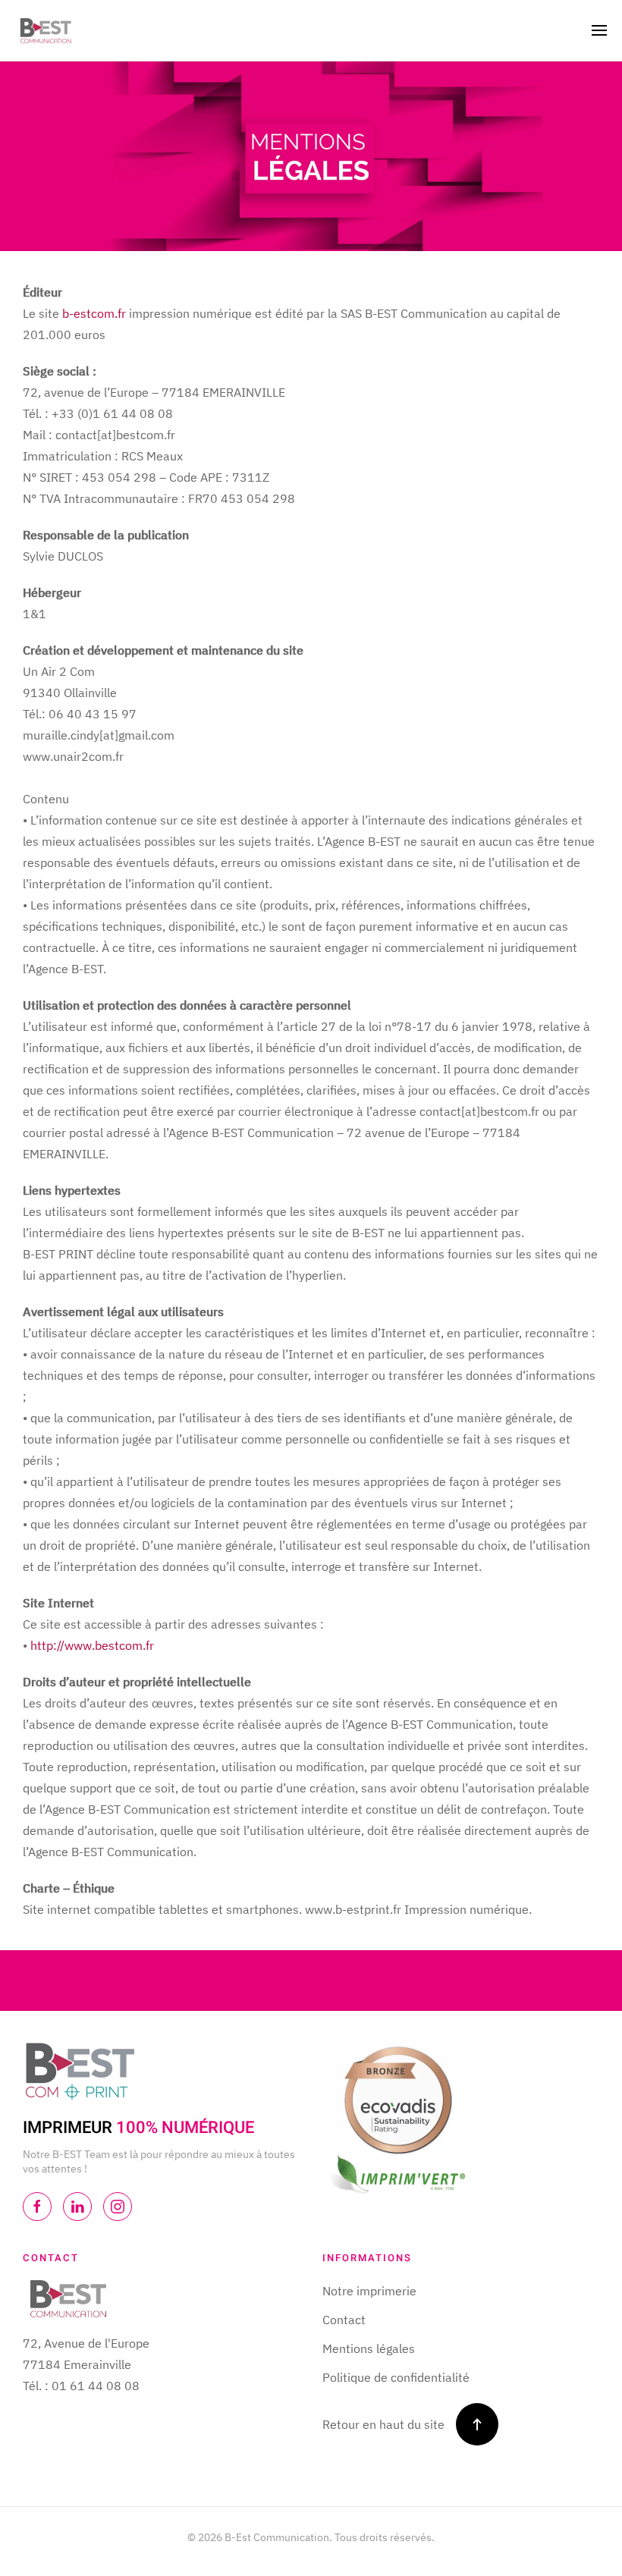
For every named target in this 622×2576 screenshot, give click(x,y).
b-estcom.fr (94, 313)
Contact (344, 2320)
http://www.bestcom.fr (92, 1645)
